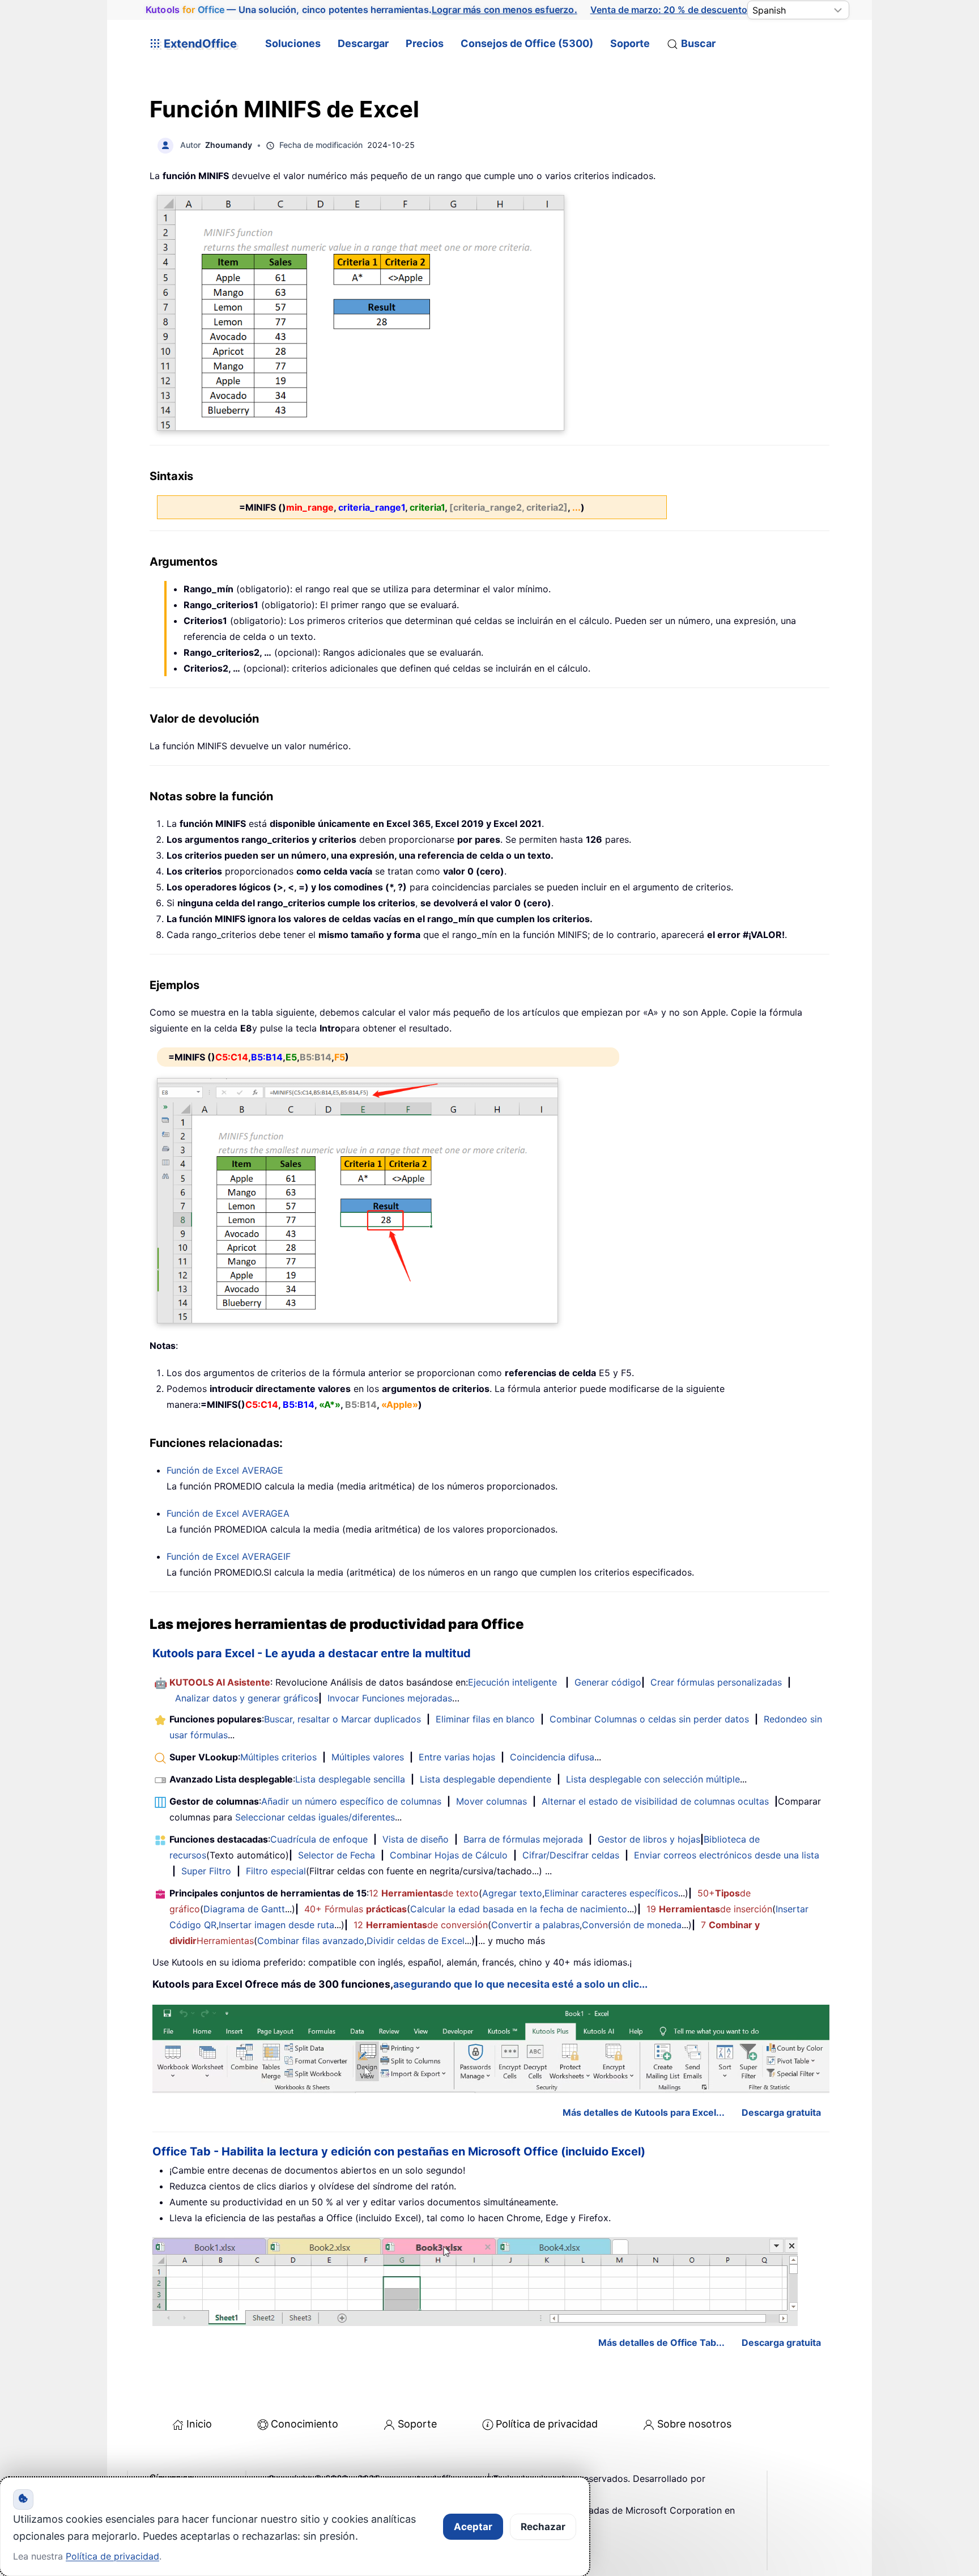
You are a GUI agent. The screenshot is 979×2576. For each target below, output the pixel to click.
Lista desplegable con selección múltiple (653, 1779)
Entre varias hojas (457, 1757)
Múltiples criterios (278, 1757)
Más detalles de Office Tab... (661, 2342)
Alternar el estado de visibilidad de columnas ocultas (655, 1801)
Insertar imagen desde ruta (276, 1925)
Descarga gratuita (781, 2112)
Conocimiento (305, 2424)
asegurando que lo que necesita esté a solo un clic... (520, 1984)
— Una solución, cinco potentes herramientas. (361, 10)
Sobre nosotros (694, 2424)
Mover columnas (491, 1801)
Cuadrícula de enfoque (319, 1839)
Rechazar (543, 2527)
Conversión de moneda (632, 1925)
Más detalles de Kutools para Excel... (644, 2112)
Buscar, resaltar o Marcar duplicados (342, 1719)
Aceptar (473, 2527)
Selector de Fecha (337, 1855)
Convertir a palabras (535, 1925)
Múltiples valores (368, 1757)
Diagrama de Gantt (244, 1909)
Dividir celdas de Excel (416, 1941)
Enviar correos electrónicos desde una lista (727, 1855)
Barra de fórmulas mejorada (523, 1839)
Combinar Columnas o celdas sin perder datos (649, 1719)
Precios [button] (425, 43)
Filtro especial (276, 1871)
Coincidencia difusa (552, 1757)
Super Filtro (206, 1871)
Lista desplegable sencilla (350, 1779)
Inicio (199, 2424)
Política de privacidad (547, 2424)
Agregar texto (512, 1893)
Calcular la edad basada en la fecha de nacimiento (519, 1909)
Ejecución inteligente (512, 1682)
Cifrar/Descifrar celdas (571, 1855)
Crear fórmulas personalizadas (716, 1682)
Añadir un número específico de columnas (351, 1801)
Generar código (608, 1682)
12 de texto (424, 1893)
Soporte (630, 43)
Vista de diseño (416, 1839)
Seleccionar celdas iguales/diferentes (315, 1817)
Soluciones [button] (293, 43)
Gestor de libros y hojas (649, 1839)
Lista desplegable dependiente (486, 1779)
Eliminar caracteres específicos (611, 1893)
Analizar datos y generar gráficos (247, 1698)
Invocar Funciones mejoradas (390, 1698)
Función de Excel (225, 1470)
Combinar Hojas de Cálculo (449, 1855)
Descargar (363, 43)
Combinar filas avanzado (311, 1941)
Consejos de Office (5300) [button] (527, 43)
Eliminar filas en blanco (485, 1719)
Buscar (698, 43)
